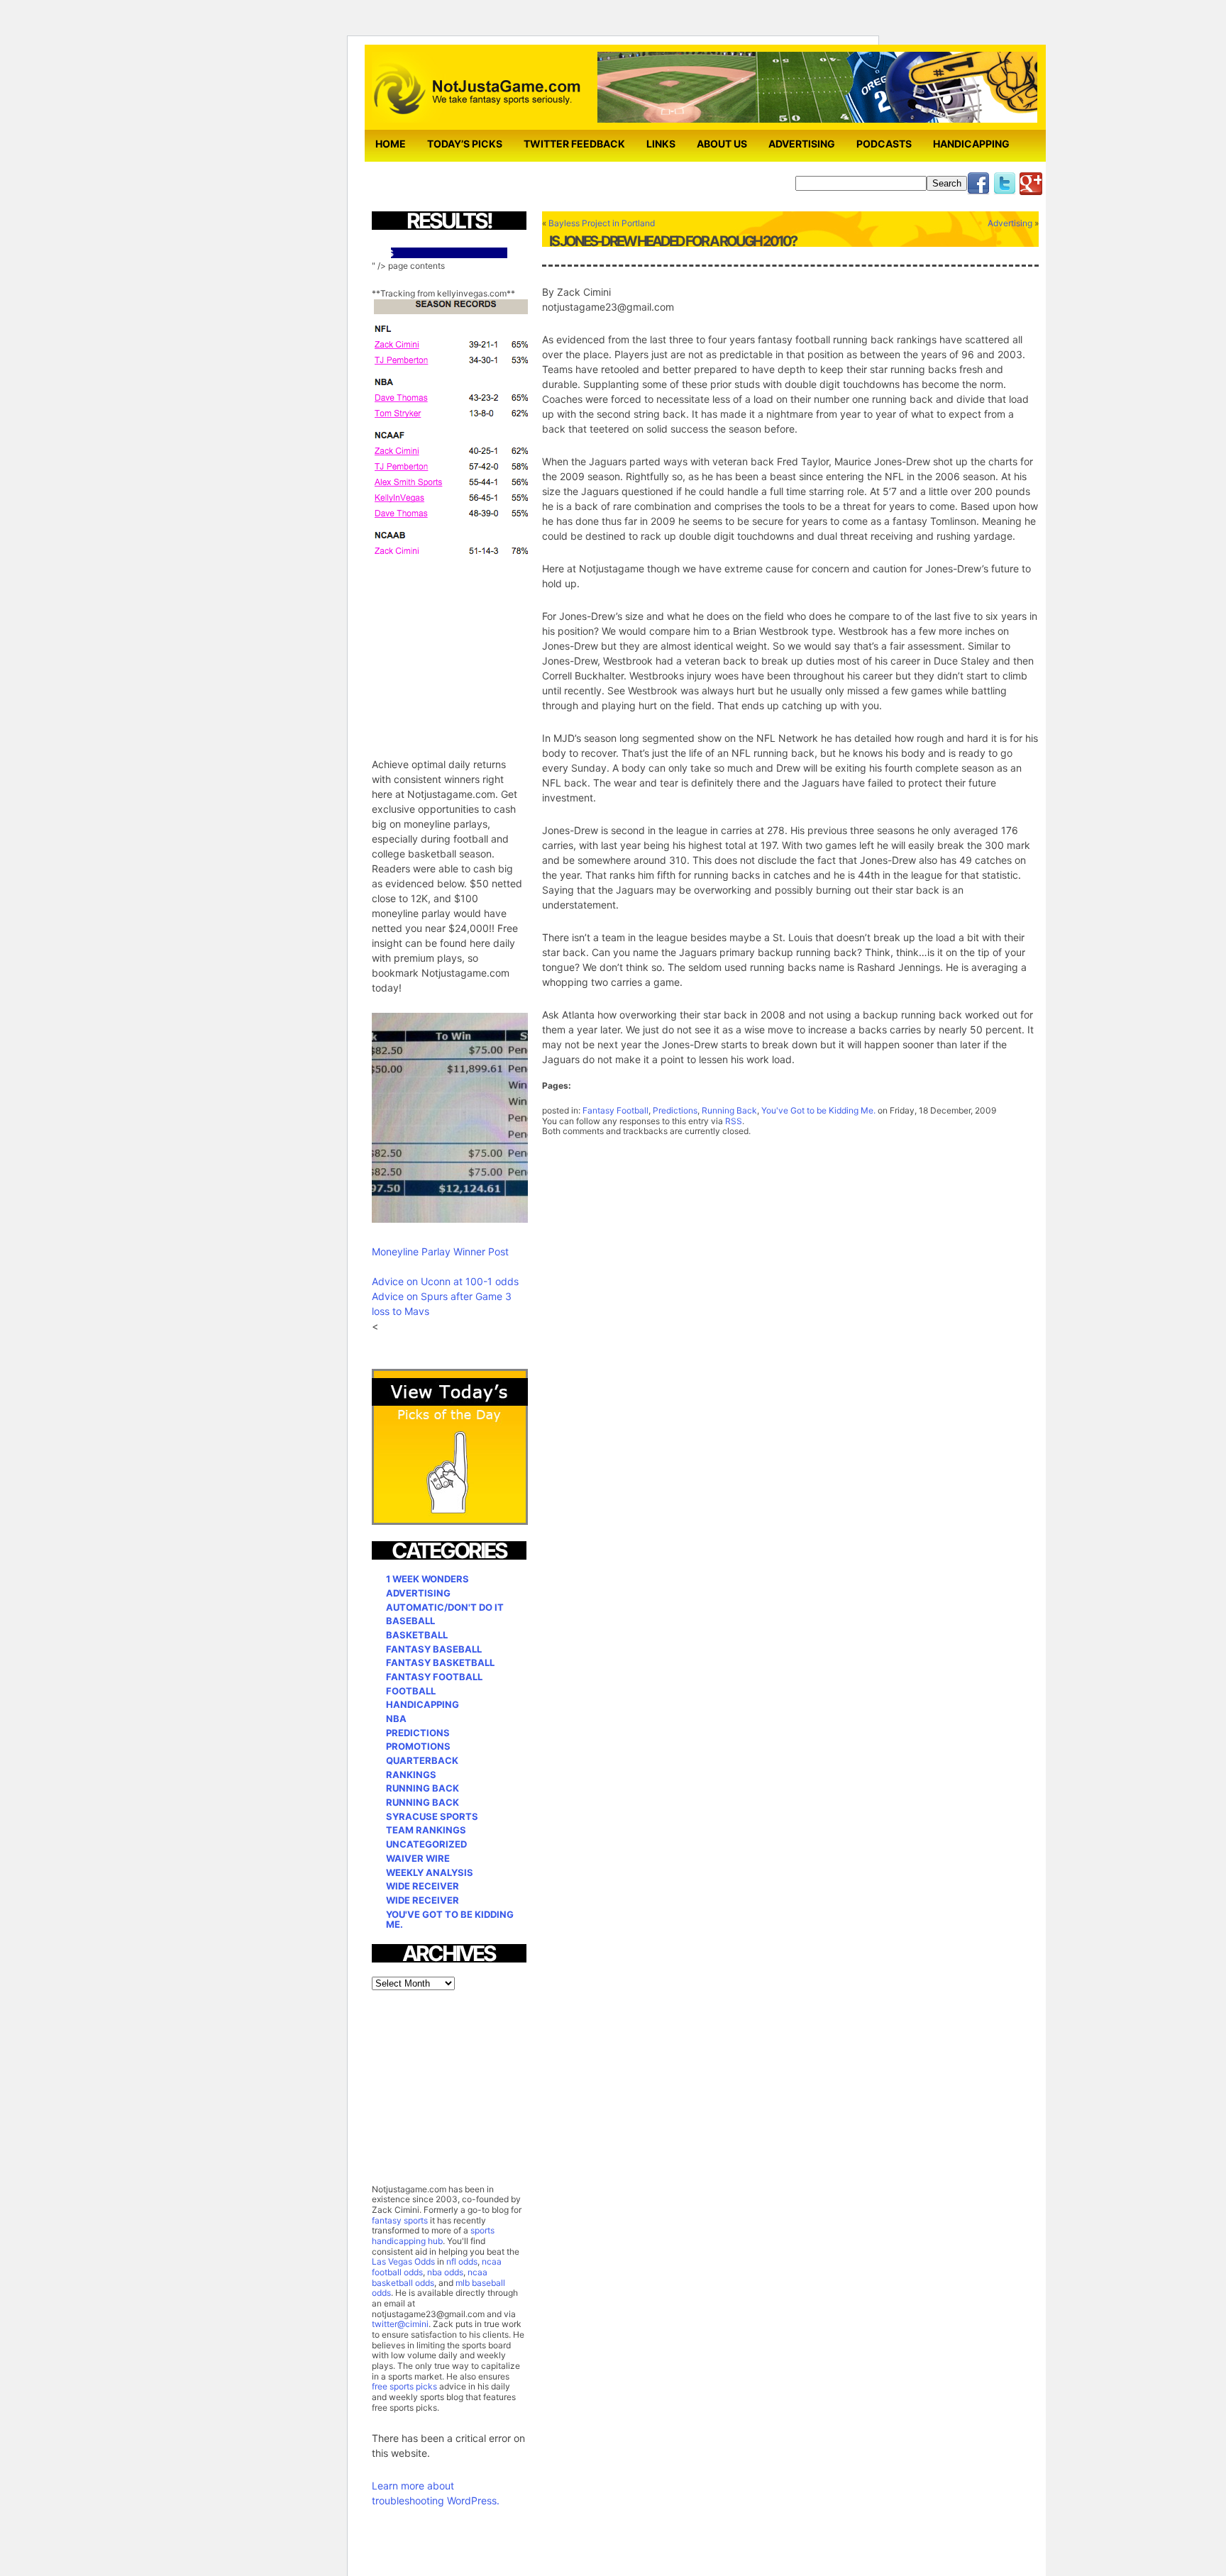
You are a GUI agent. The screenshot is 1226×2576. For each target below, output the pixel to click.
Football (411, 1691)
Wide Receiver (423, 1886)
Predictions (675, 1110)
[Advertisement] (478, 648)
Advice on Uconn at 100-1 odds (445, 1281)
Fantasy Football (615, 1110)
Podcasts (884, 144)
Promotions (418, 1746)
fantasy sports (400, 2220)
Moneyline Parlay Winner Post (440, 1251)
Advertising (802, 144)
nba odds (444, 2272)
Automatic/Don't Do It (445, 1607)
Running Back (729, 1110)
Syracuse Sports (432, 1816)
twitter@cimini (400, 2324)
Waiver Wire (418, 1858)
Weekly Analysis (430, 1872)
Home (391, 144)
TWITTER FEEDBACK (574, 144)
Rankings (411, 1775)
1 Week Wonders (427, 1579)
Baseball (410, 1621)
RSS (734, 1121)
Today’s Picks (465, 144)
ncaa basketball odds (430, 2277)
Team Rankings (426, 1830)
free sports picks (404, 2386)
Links (661, 144)
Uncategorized (426, 1844)
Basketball (417, 1635)
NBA (396, 1719)
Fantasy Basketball (440, 1662)
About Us (722, 144)
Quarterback (422, 1760)
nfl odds (462, 2261)
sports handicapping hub (433, 2236)
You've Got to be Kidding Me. (818, 1110)
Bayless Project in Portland (602, 223)
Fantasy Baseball (434, 1649)
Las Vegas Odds (403, 2261)
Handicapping (971, 144)
